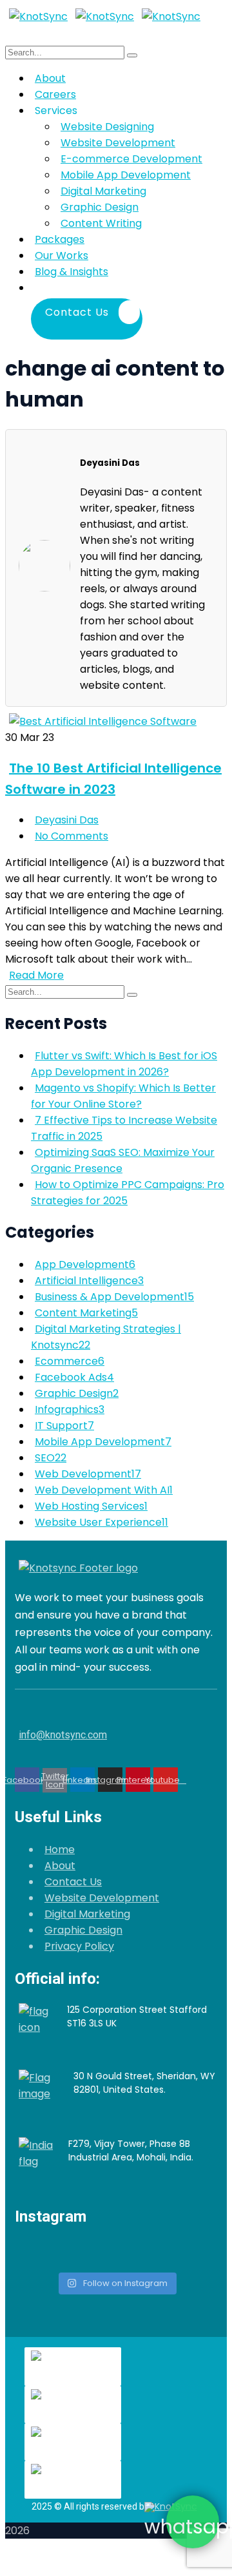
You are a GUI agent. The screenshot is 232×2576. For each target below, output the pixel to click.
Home (60, 1850)
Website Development (102, 1898)
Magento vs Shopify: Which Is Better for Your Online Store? (123, 1096)
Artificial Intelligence (89, 1281)
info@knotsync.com (63, 1735)
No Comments (72, 836)
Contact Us (73, 1882)
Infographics (70, 1409)
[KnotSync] (38, 16)
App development (85, 1264)
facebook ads (74, 1377)
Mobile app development (103, 1442)
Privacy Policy (79, 1946)
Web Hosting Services (91, 1506)
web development (88, 1474)
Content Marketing (86, 1313)
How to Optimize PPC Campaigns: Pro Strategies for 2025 (128, 1193)
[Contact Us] (146, 288)
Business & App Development (114, 1297)
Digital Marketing (87, 1914)
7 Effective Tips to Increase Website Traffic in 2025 (124, 1128)
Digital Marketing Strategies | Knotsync (106, 1337)
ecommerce (70, 1361)
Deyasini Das (67, 820)
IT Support (64, 1426)
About (60, 1866)
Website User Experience (101, 1522)
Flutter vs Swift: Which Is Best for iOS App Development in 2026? (124, 1064)
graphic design (77, 1393)
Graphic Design (83, 1930)
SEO (51, 1458)
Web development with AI (104, 1490)
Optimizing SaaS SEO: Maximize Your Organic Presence (123, 1160)
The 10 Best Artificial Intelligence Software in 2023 (113, 779)
